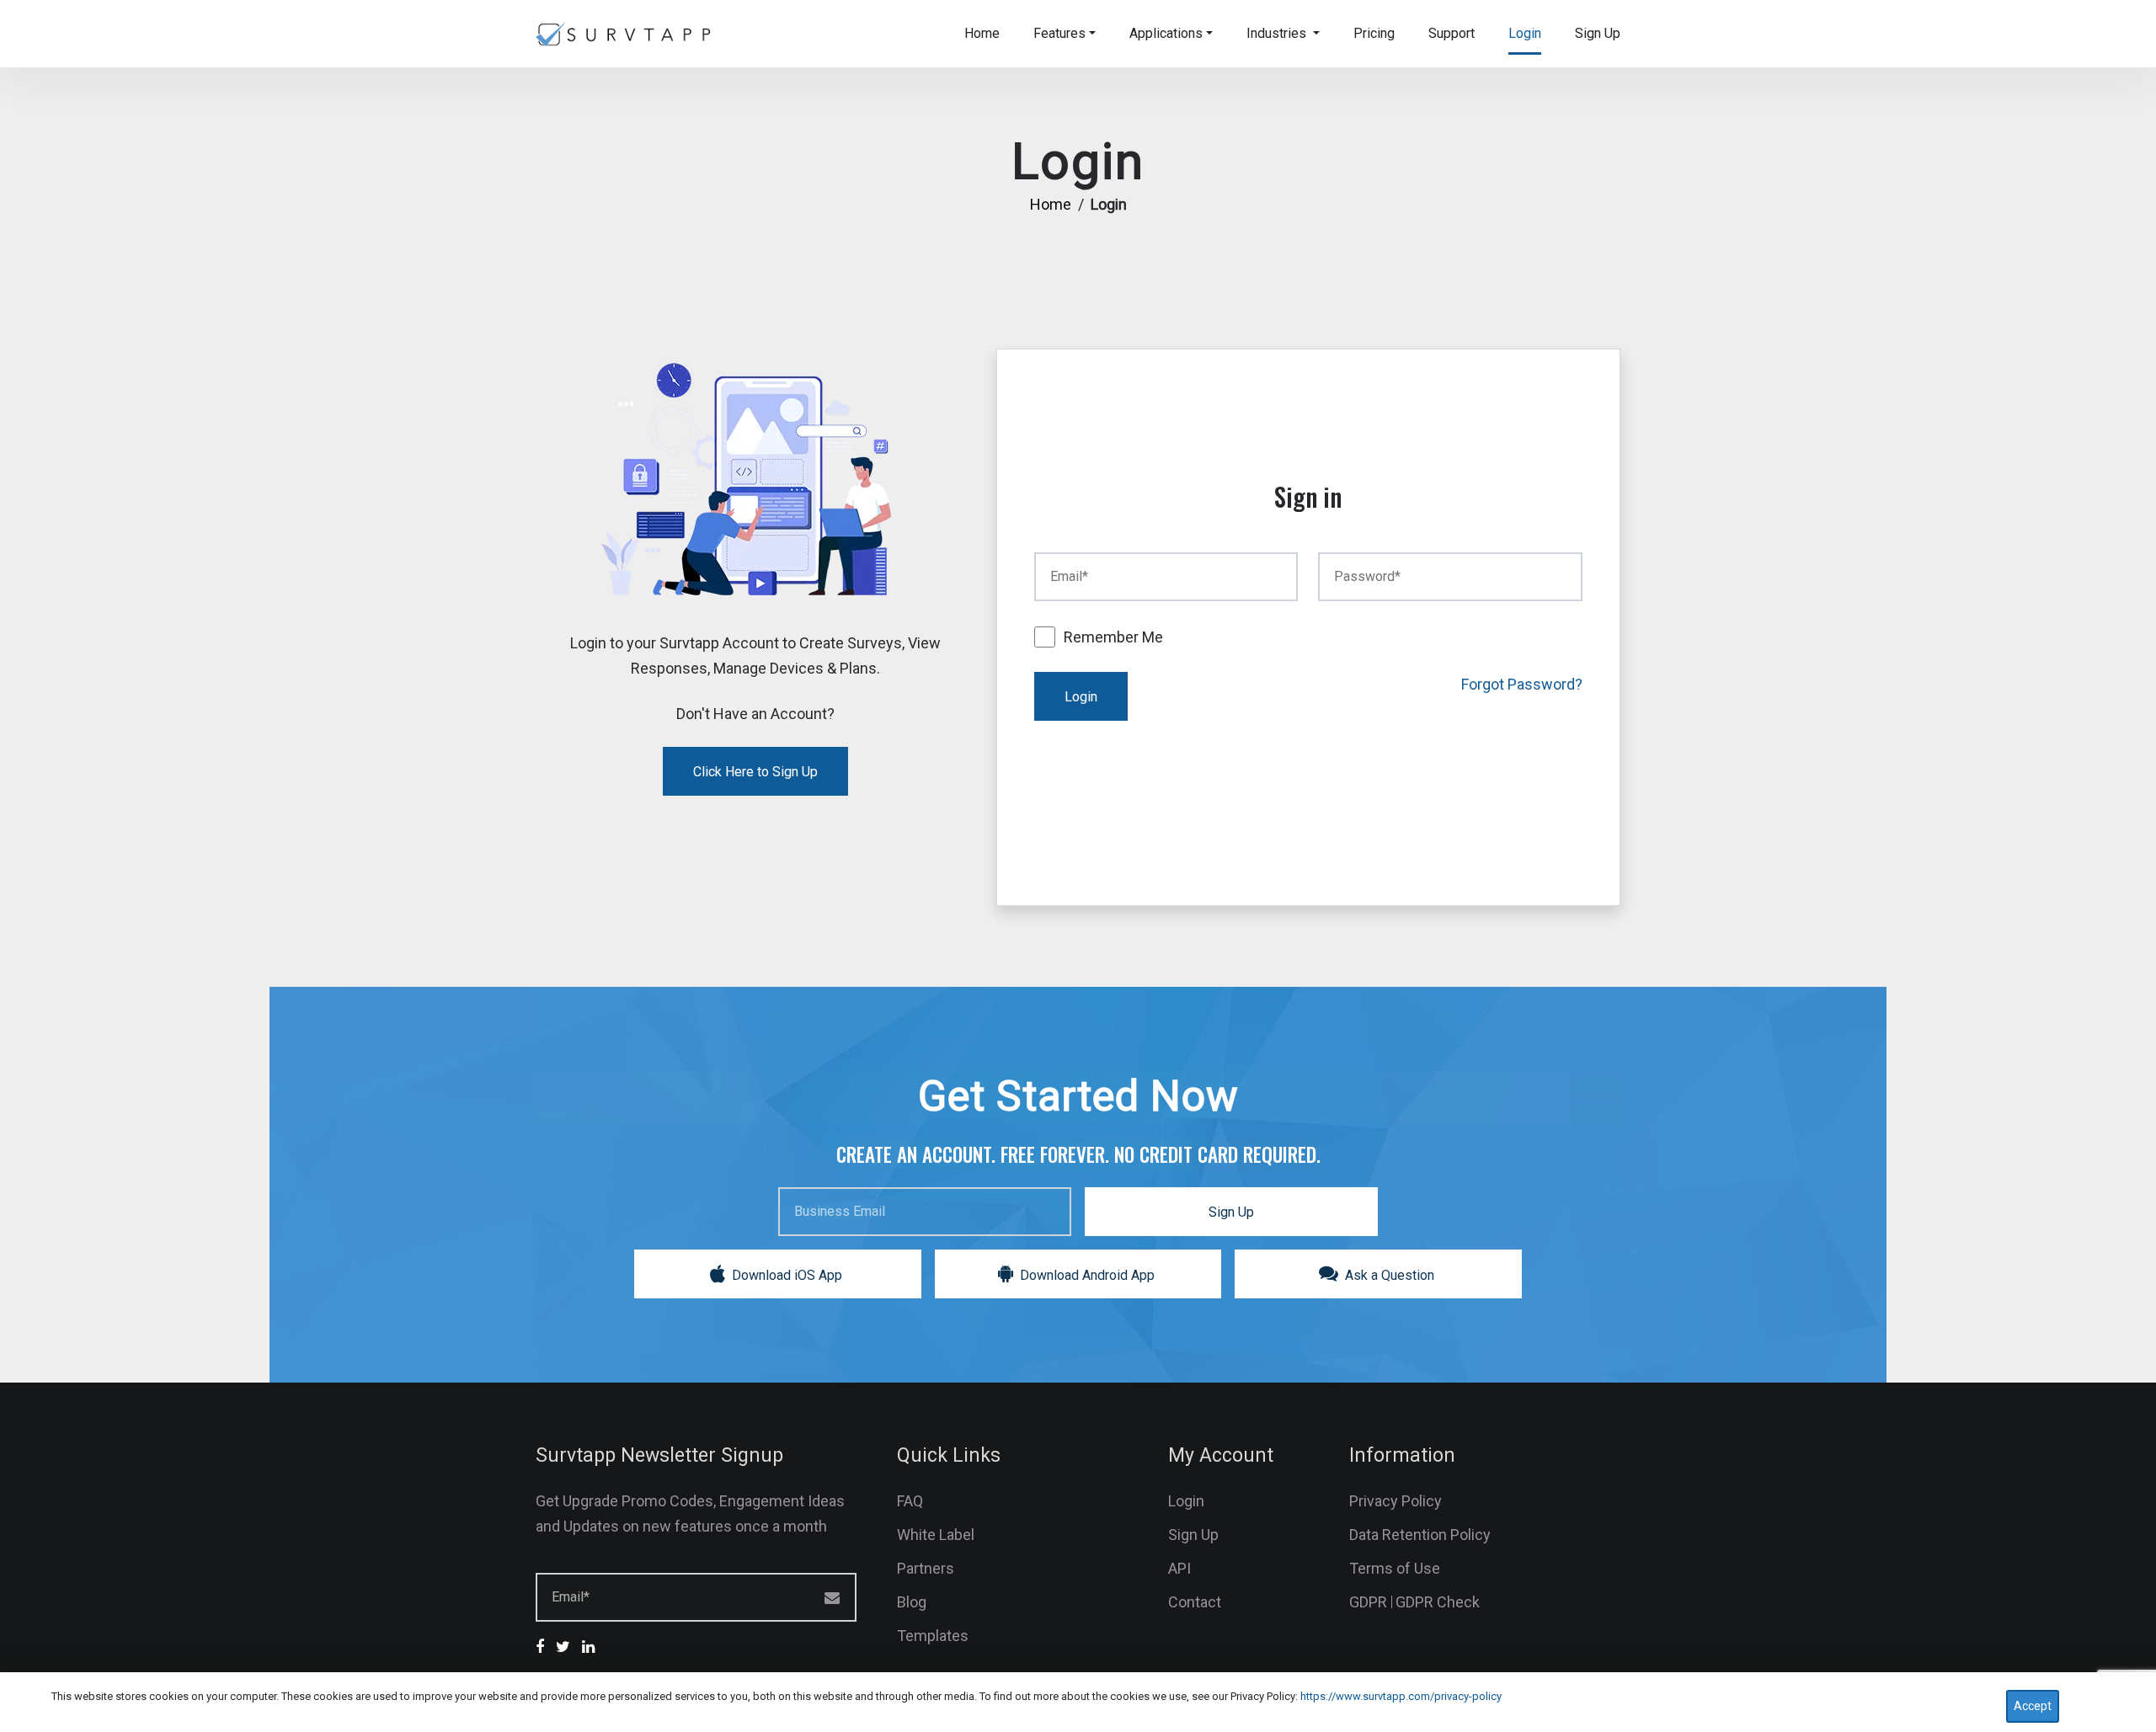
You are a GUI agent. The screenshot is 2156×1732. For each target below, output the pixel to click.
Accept (2033, 1706)
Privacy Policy (1396, 1501)
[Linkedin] (592, 1647)
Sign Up (1598, 33)
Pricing (1374, 33)
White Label (936, 1535)
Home (982, 33)
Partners (926, 1568)
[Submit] (849, 1595)
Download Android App (1086, 1275)
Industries (1278, 33)
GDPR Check (1438, 1602)
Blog (912, 1602)
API (1179, 1568)
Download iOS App (785, 1275)
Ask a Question (1388, 1275)
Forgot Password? (1522, 684)
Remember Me (1113, 637)
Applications (1166, 33)
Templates (933, 1636)
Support (1452, 33)
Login (1525, 33)
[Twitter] (567, 1647)
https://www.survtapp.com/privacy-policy (1401, 1696)
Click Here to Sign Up (755, 772)
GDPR (1368, 1602)
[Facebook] (544, 1647)
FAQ (910, 1501)
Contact (1195, 1602)
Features (1059, 33)
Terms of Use (1395, 1568)
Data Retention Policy (1420, 1535)
